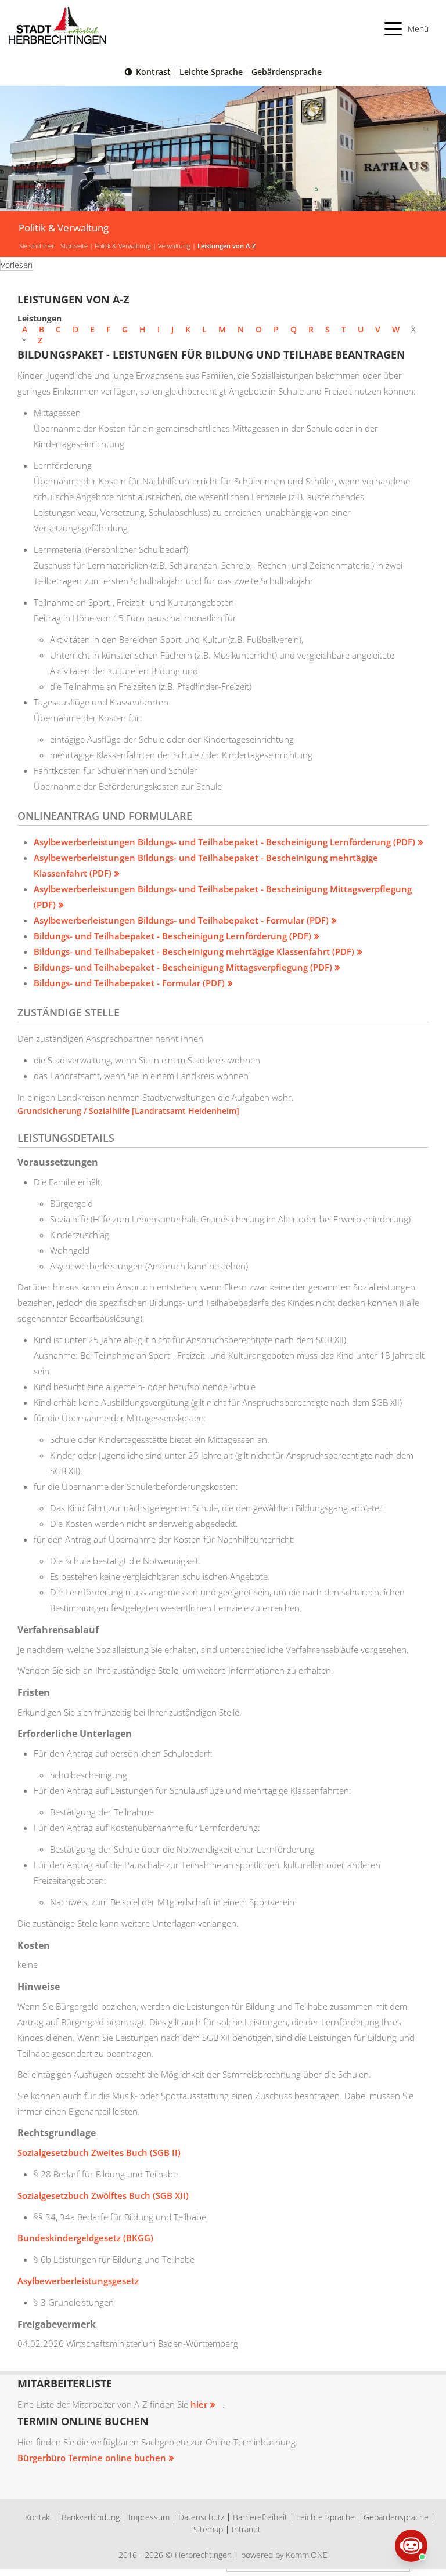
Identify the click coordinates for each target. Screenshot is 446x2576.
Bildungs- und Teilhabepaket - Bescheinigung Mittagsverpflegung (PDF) (183, 967)
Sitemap (208, 2529)
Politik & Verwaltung (123, 246)
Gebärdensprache (287, 72)
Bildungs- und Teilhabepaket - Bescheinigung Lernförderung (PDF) (172, 936)
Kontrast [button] (153, 72)
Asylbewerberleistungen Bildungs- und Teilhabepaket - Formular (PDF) (181, 920)
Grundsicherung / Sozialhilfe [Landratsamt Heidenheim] (128, 1111)
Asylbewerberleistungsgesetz (78, 2281)
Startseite (74, 246)
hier (199, 2404)
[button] (407, 29)
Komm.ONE (307, 2555)
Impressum (149, 2517)
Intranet (246, 2529)
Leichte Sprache (211, 72)
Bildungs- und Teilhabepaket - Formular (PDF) (129, 983)
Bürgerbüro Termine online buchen (92, 2458)
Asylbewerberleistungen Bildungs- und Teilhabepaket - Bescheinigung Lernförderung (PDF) (224, 842)
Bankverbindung (91, 2517)
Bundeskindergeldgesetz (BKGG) (85, 2238)
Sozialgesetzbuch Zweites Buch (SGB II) (99, 2152)
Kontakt (39, 2517)
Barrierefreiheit (260, 2517)
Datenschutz (201, 2517)
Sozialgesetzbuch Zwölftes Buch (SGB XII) (103, 2195)
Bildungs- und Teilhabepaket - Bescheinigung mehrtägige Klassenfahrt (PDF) (194, 951)
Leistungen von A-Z (226, 246)
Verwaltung (174, 246)
